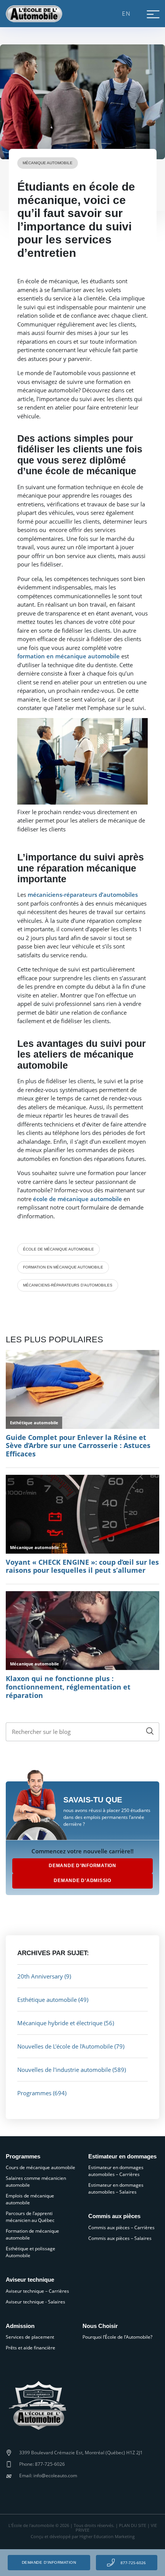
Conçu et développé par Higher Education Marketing (83, 2537)
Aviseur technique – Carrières (37, 2291)
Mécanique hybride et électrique (60, 2023)
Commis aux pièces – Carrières (121, 2227)
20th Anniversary (40, 1976)
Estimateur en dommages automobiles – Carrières (116, 2171)
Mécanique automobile (48, 163)
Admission (20, 2326)
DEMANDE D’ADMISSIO (82, 1881)
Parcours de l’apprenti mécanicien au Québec (30, 2217)
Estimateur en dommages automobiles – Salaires (116, 2188)
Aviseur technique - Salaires (35, 2302)
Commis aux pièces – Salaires (120, 2238)
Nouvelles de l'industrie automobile (64, 2070)
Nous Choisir (100, 2326)
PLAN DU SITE (133, 2525)
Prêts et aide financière (31, 2348)
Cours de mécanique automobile (40, 2167)
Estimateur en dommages (122, 2156)
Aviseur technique (30, 2280)
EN (126, 13)
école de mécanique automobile (59, 1249)
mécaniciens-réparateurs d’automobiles (68, 1285)
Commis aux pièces (114, 2216)
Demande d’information (49, 2562)
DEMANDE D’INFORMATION (82, 1866)
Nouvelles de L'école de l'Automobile (65, 2046)
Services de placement (30, 2337)
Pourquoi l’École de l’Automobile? (117, 2337)
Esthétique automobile (47, 2000)
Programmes (34, 2093)
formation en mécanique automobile (63, 1267)
